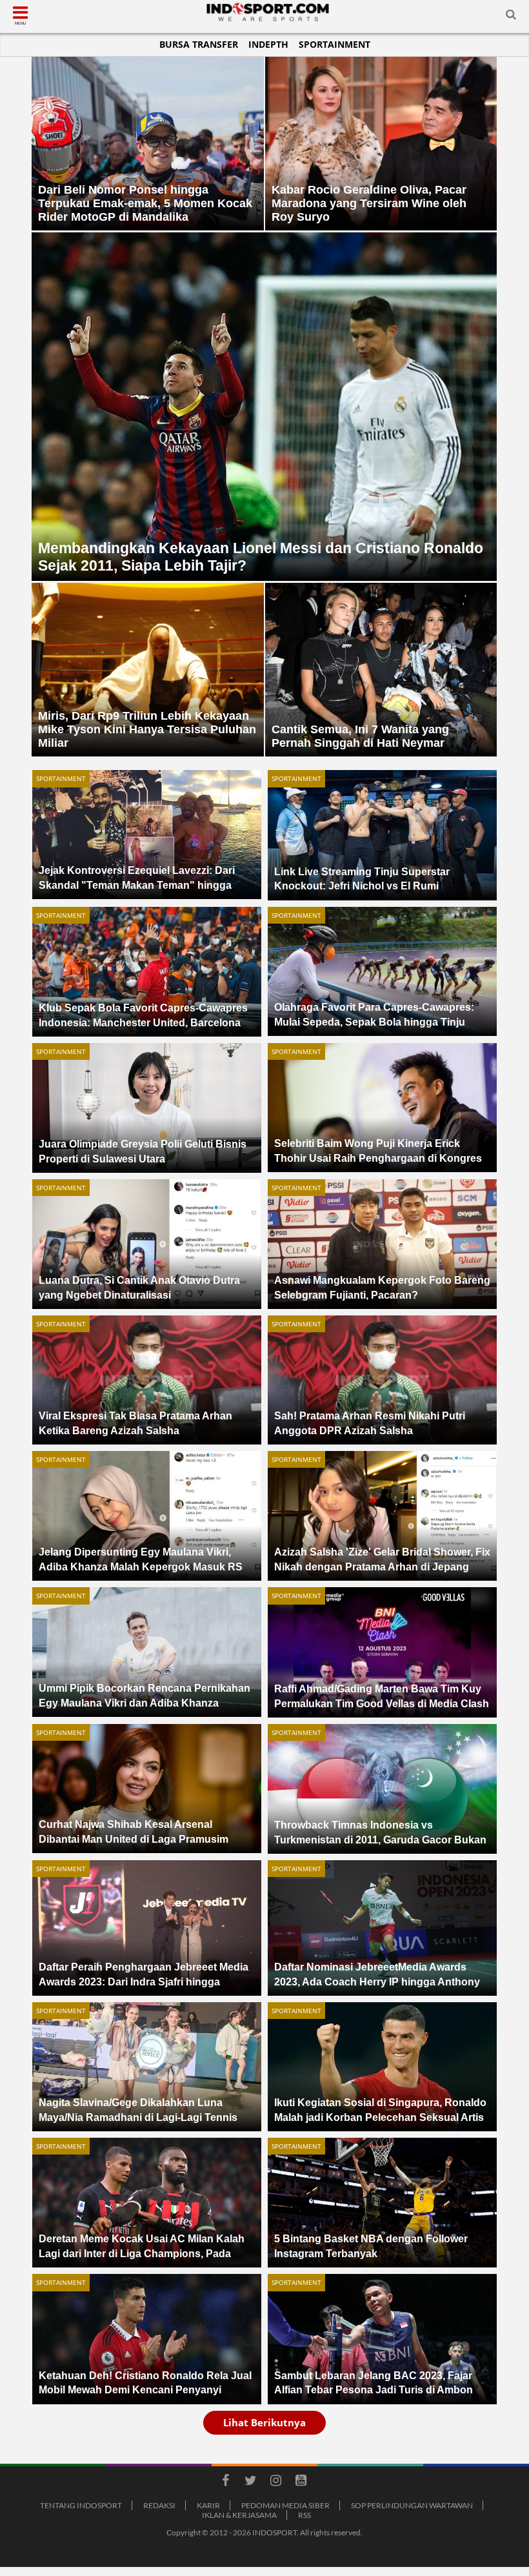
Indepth (268, 44)
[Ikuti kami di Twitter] (250, 2482)
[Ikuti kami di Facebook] (225, 2482)
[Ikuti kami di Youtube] (301, 2482)
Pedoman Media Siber (285, 2505)
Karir (208, 2505)
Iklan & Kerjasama (239, 2515)
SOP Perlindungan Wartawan (412, 2505)
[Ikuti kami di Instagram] (275, 2482)
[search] (511, 17)
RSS (304, 2515)
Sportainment (334, 44)
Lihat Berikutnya (264, 2422)
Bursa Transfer (199, 44)
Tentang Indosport (81, 2505)
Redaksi (159, 2505)
